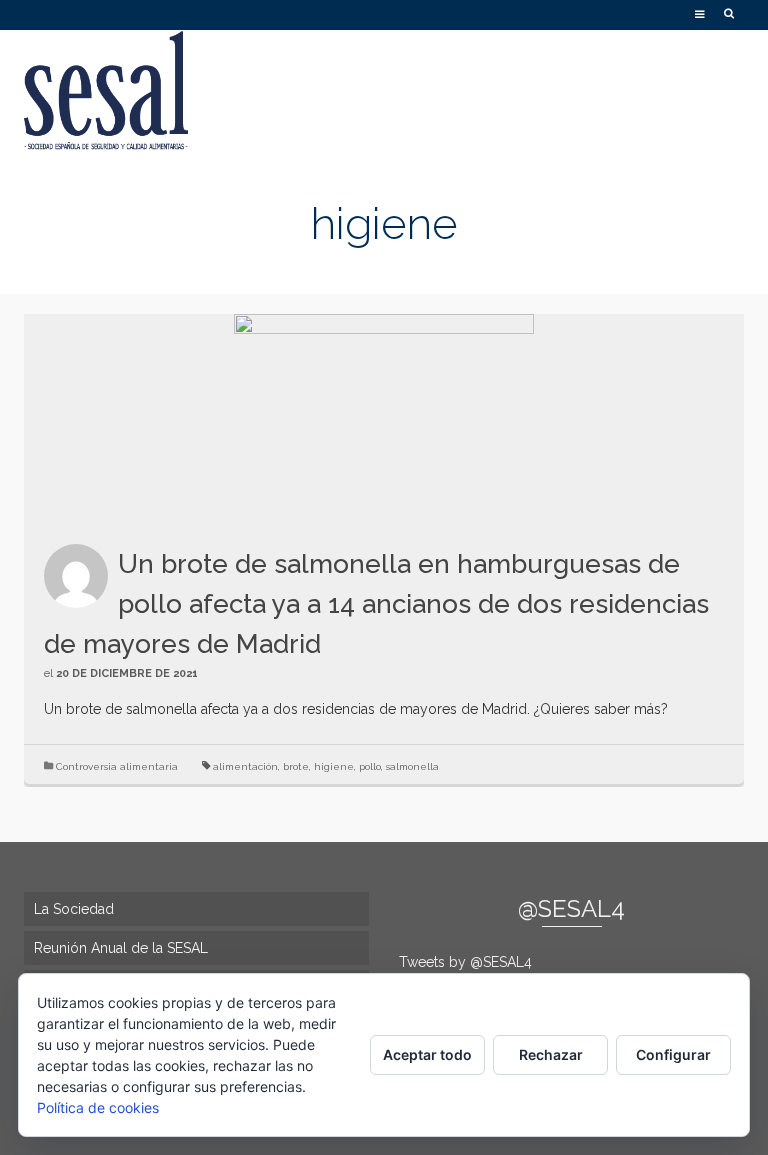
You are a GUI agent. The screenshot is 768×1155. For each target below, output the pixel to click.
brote (296, 766)
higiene (334, 766)
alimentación (245, 766)
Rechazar (551, 1054)
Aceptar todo (427, 1054)
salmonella (412, 766)
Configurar (673, 1054)
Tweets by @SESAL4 (465, 962)
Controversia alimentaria (117, 766)
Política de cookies (98, 1107)
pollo (370, 766)
